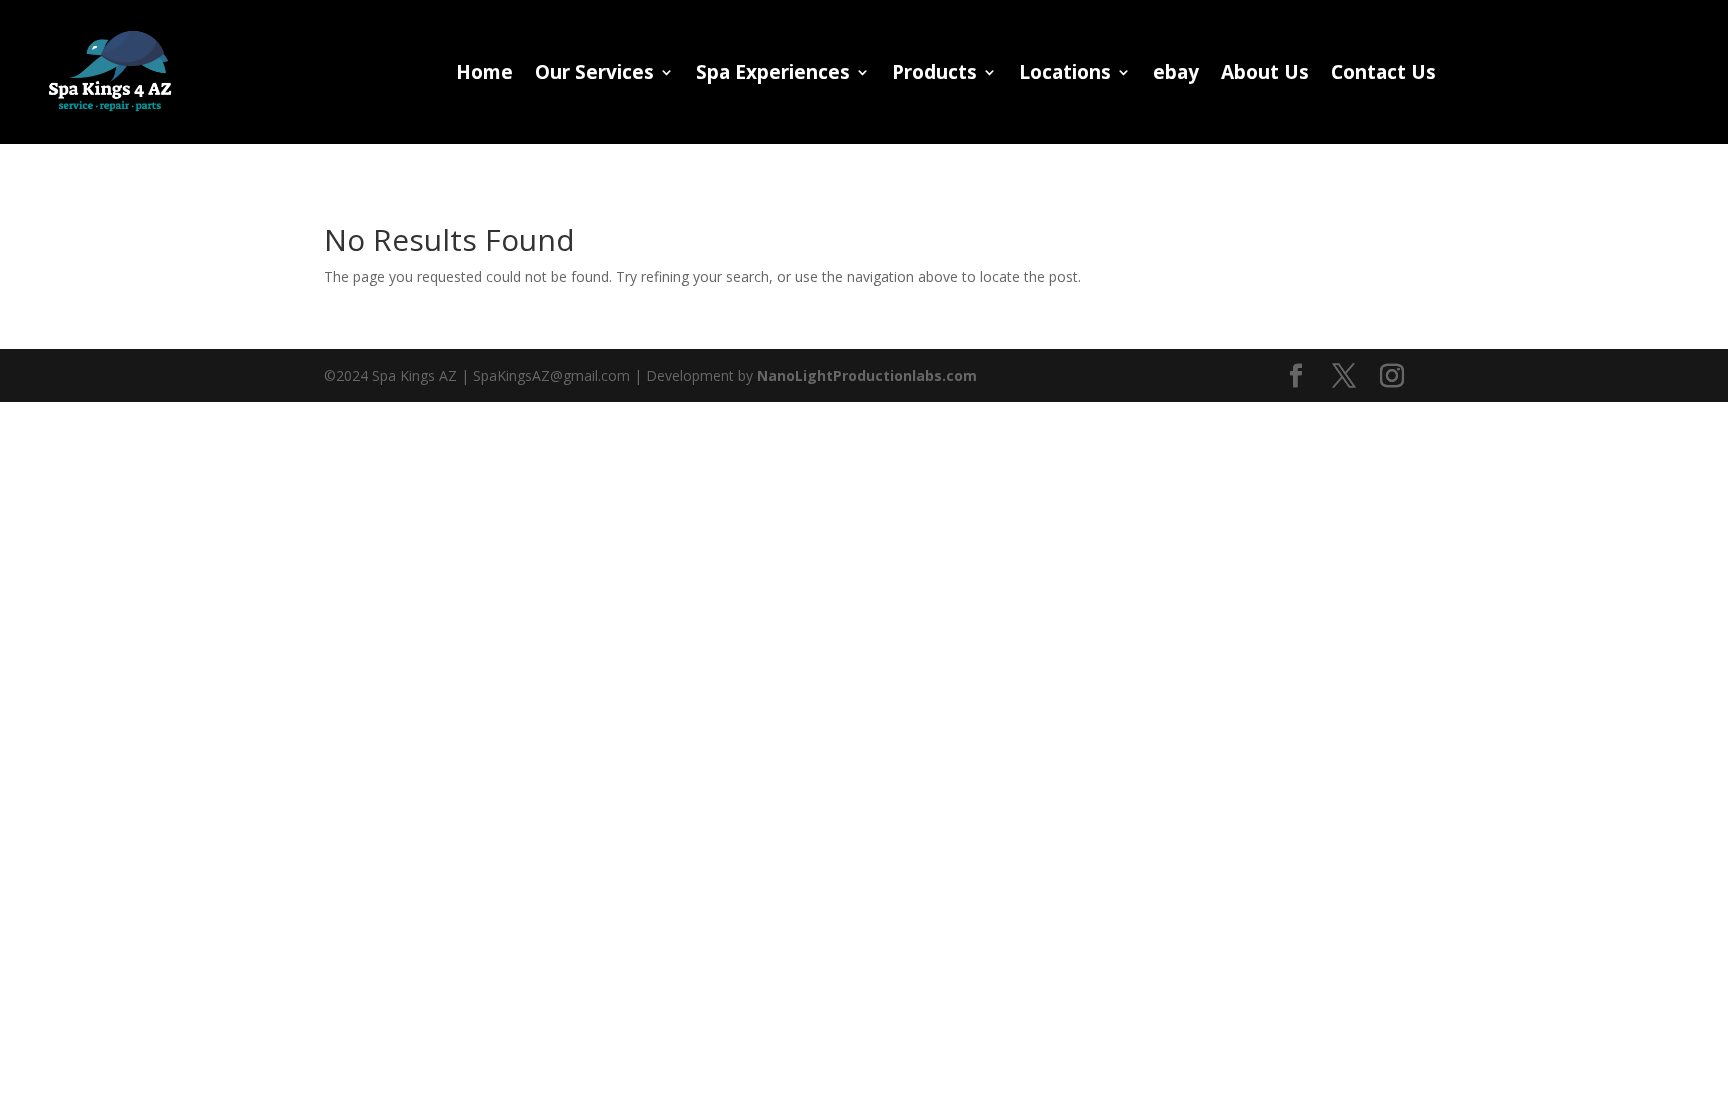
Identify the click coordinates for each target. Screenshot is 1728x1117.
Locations (1065, 75)
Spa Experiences (773, 75)
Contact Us (1383, 75)
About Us (1265, 75)
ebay (1176, 75)
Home (484, 75)
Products (934, 75)
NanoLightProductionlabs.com (867, 375)
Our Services (594, 75)
